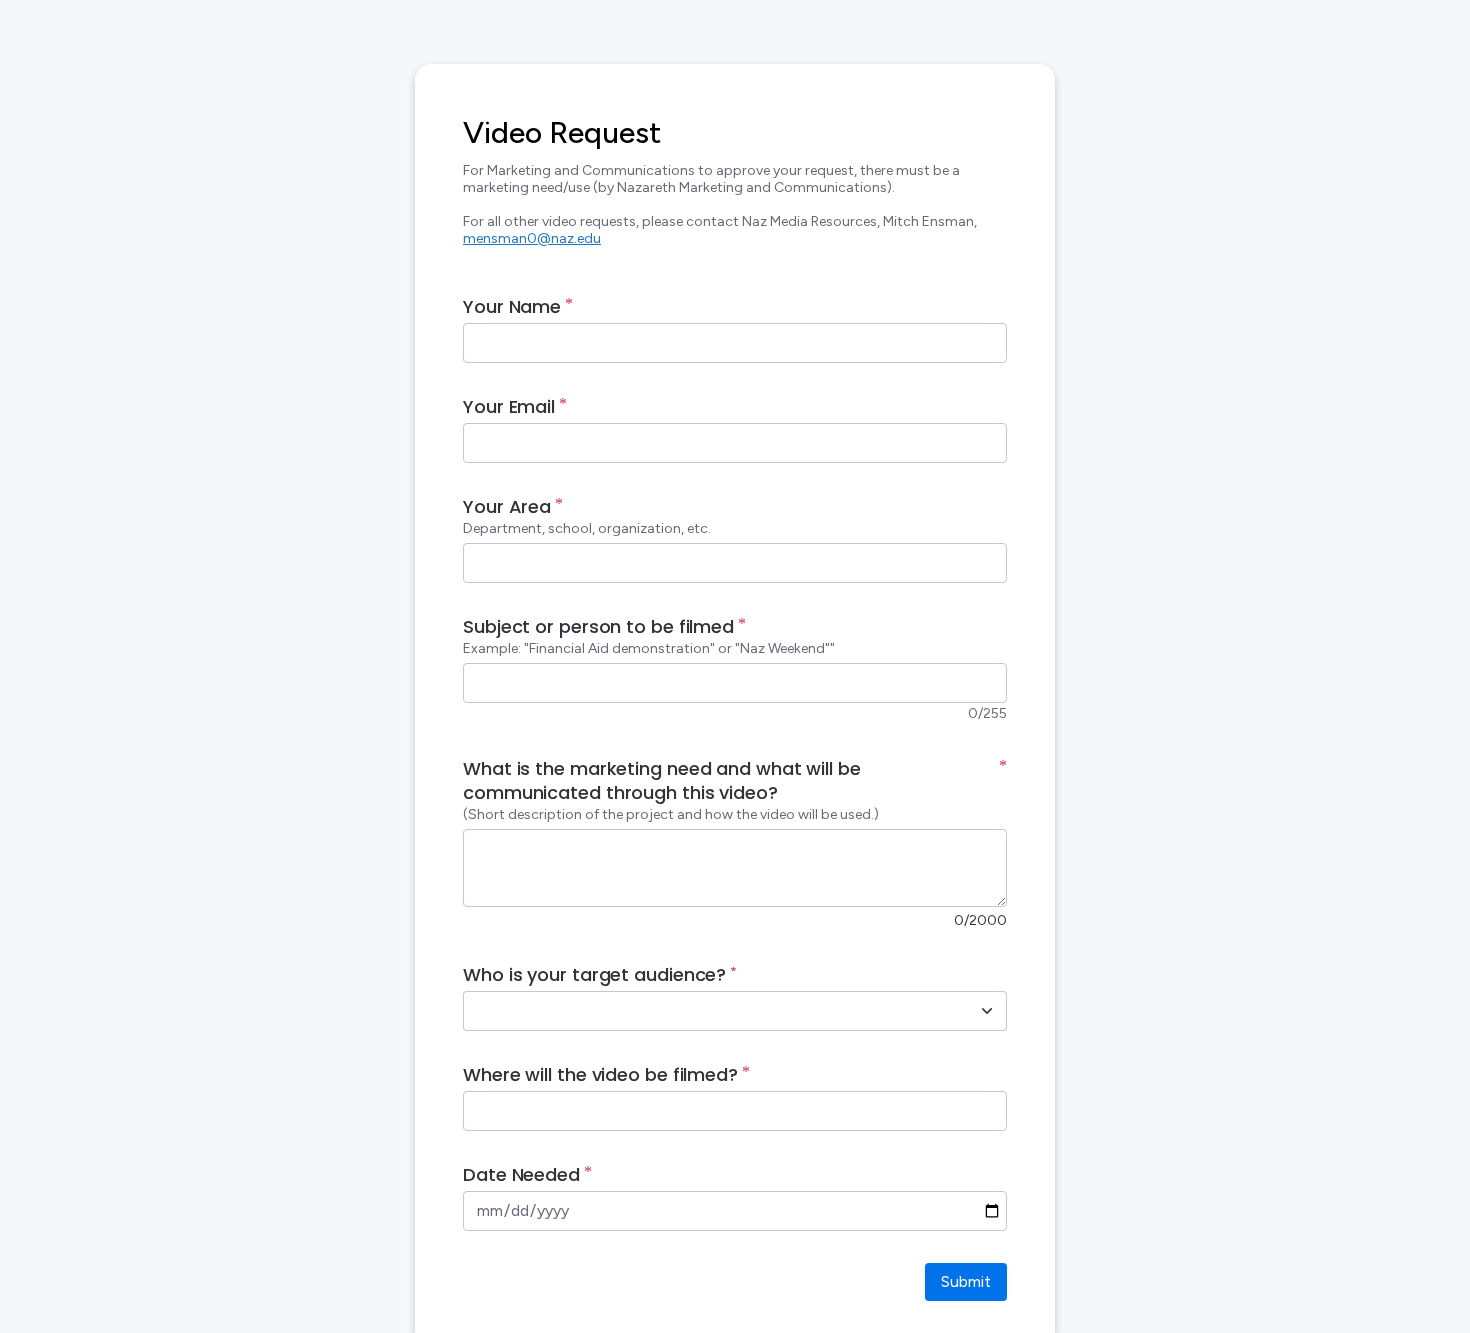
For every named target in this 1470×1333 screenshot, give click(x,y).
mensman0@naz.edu (532, 238)
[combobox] (713, 1011)
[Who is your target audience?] (987, 1011)
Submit (966, 1281)
